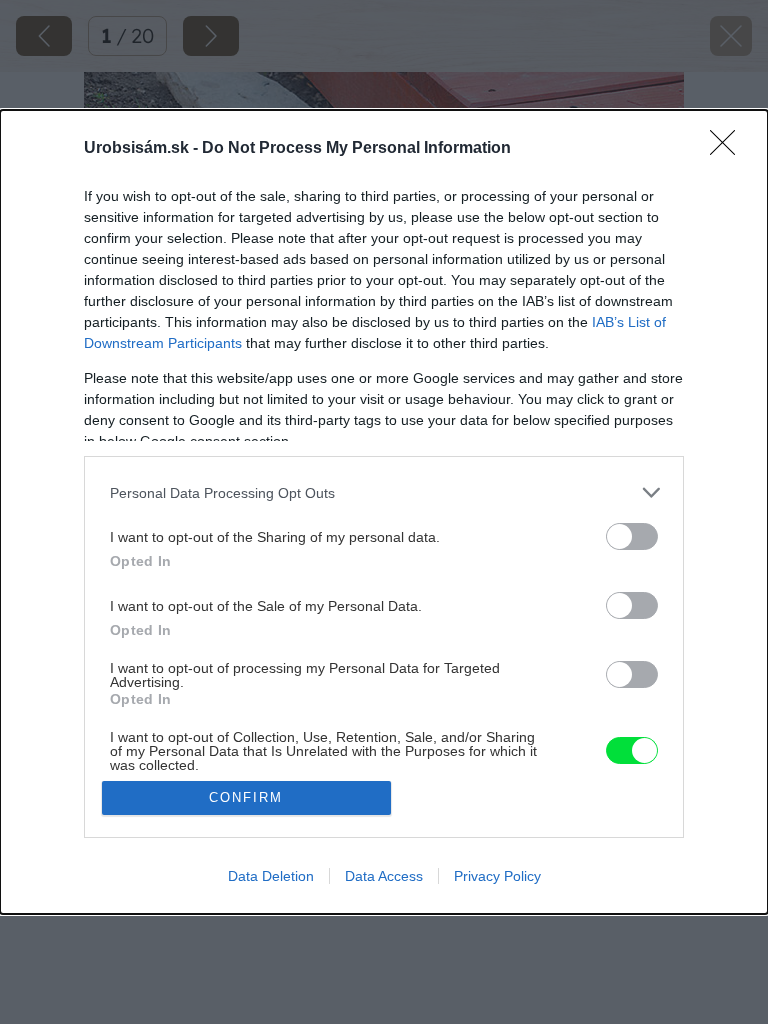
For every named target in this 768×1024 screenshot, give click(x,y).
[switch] (632, 536)
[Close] (729, 149)
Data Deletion (271, 876)
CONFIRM (246, 797)
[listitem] (384, 492)
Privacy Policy (497, 876)
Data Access (384, 876)
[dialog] (384, 511)
